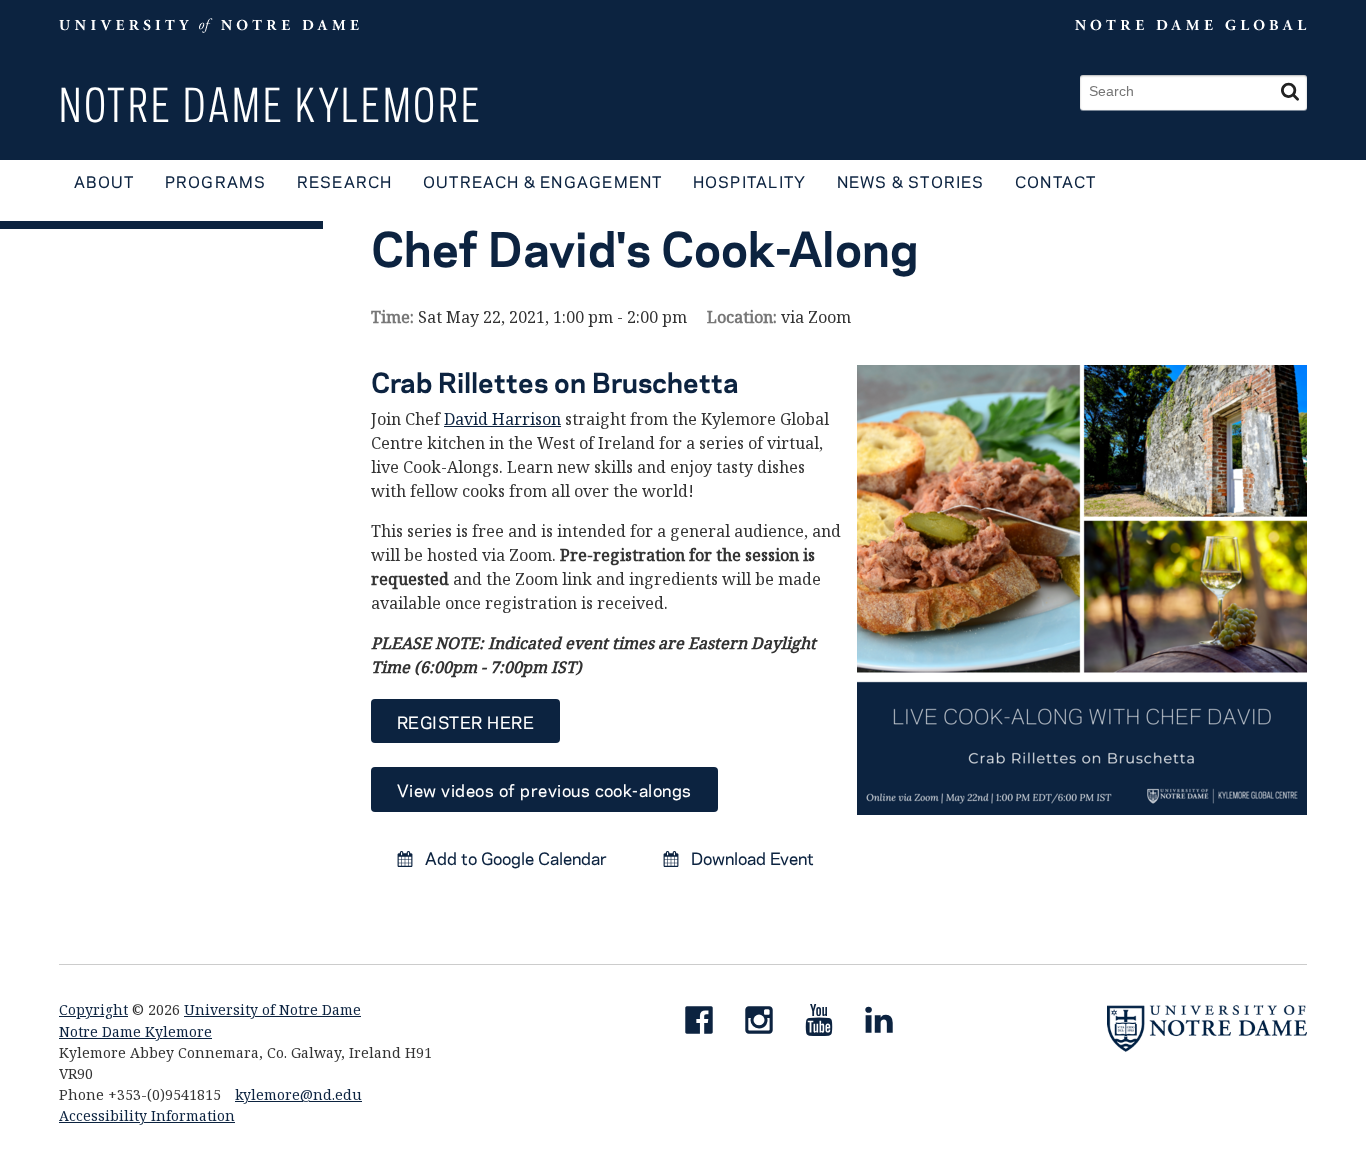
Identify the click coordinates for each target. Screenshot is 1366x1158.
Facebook (707, 1024)
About (104, 181)
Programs (216, 181)
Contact (1056, 181)
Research (345, 181)
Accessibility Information (147, 1115)
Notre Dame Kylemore (270, 104)
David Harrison (502, 419)
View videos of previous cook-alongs (544, 790)
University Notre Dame (209, 25)
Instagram (767, 1024)
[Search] (1290, 92)
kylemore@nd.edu (298, 1094)
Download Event (750, 858)
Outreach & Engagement (543, 181)
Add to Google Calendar (514, 858)
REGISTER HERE (465, 722)
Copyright (93, 1009)
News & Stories (911, 181)
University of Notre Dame (272, 1009)
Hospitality (749, 181)
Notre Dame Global (1144, 25)
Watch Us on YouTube (827, 1024)
